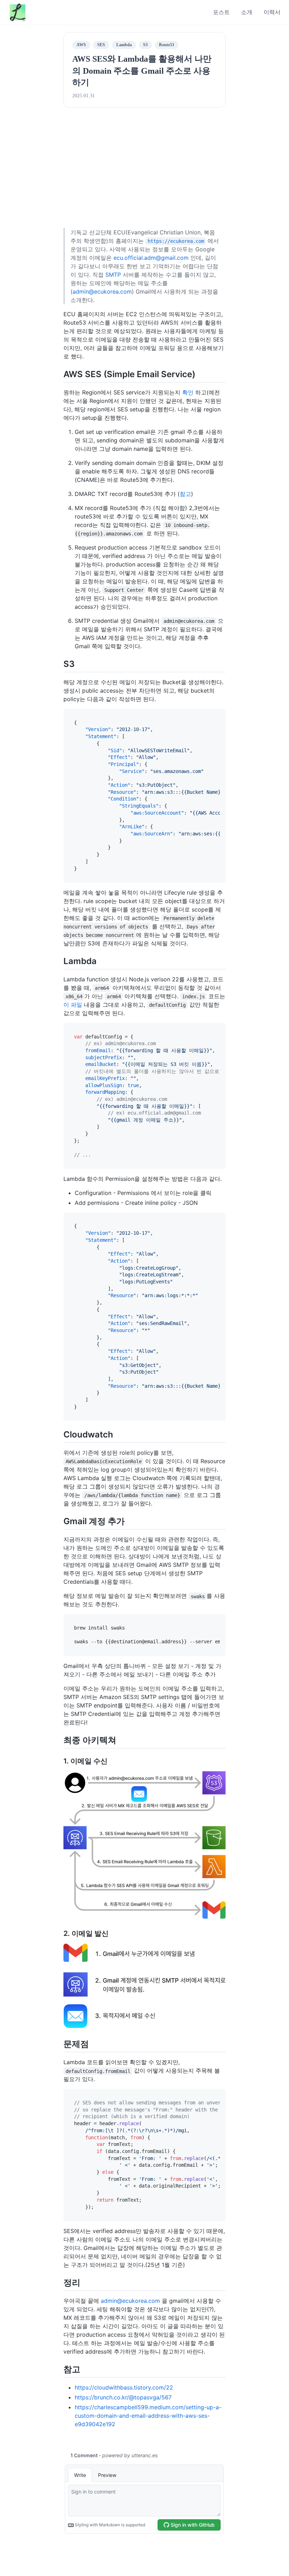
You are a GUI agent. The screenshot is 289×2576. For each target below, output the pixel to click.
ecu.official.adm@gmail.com (151, 258)
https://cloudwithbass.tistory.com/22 (124, 2387)
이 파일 (73, 1005)
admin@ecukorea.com (102, 292)
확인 (188, 392)
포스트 (221, 12)
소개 (247, 12)
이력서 (272, 12)
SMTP (113, 275)
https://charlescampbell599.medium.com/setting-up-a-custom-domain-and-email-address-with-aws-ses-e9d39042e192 (148, 2416)
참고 (185, 494)
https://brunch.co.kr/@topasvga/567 (123, 2397)
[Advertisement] (145, 175)
